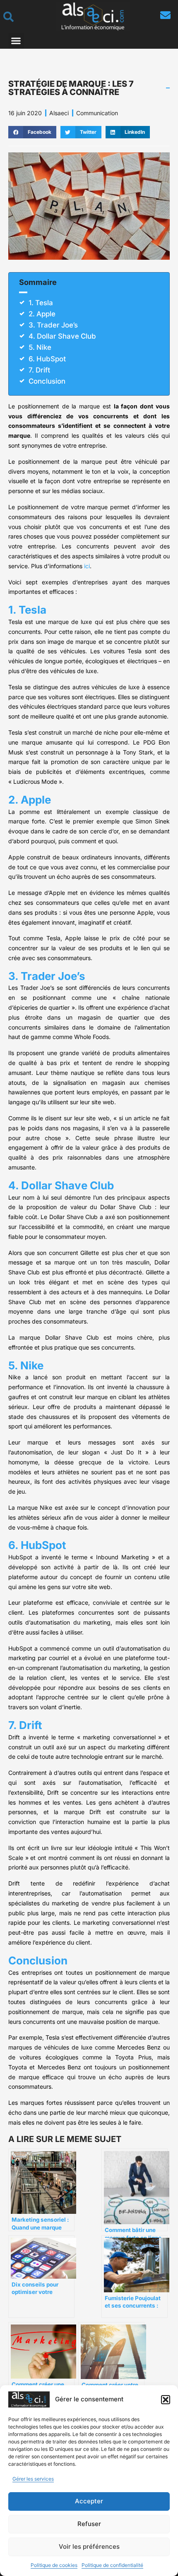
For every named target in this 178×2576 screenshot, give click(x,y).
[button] (166, 2400)
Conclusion (47, 381)
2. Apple (42, 314)
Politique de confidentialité (112, 2565)
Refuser (89, 2524)
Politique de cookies (54, 2565)
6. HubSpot (47, 359)
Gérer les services (33, 2479)
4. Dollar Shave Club (62, 336)
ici (87, 566)
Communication (97, 113)
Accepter (89, 2501)
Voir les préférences (89, 2546)
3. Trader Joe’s (53, 325)
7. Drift (39, 370)
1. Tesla (41, 303)
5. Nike (40, 347)
